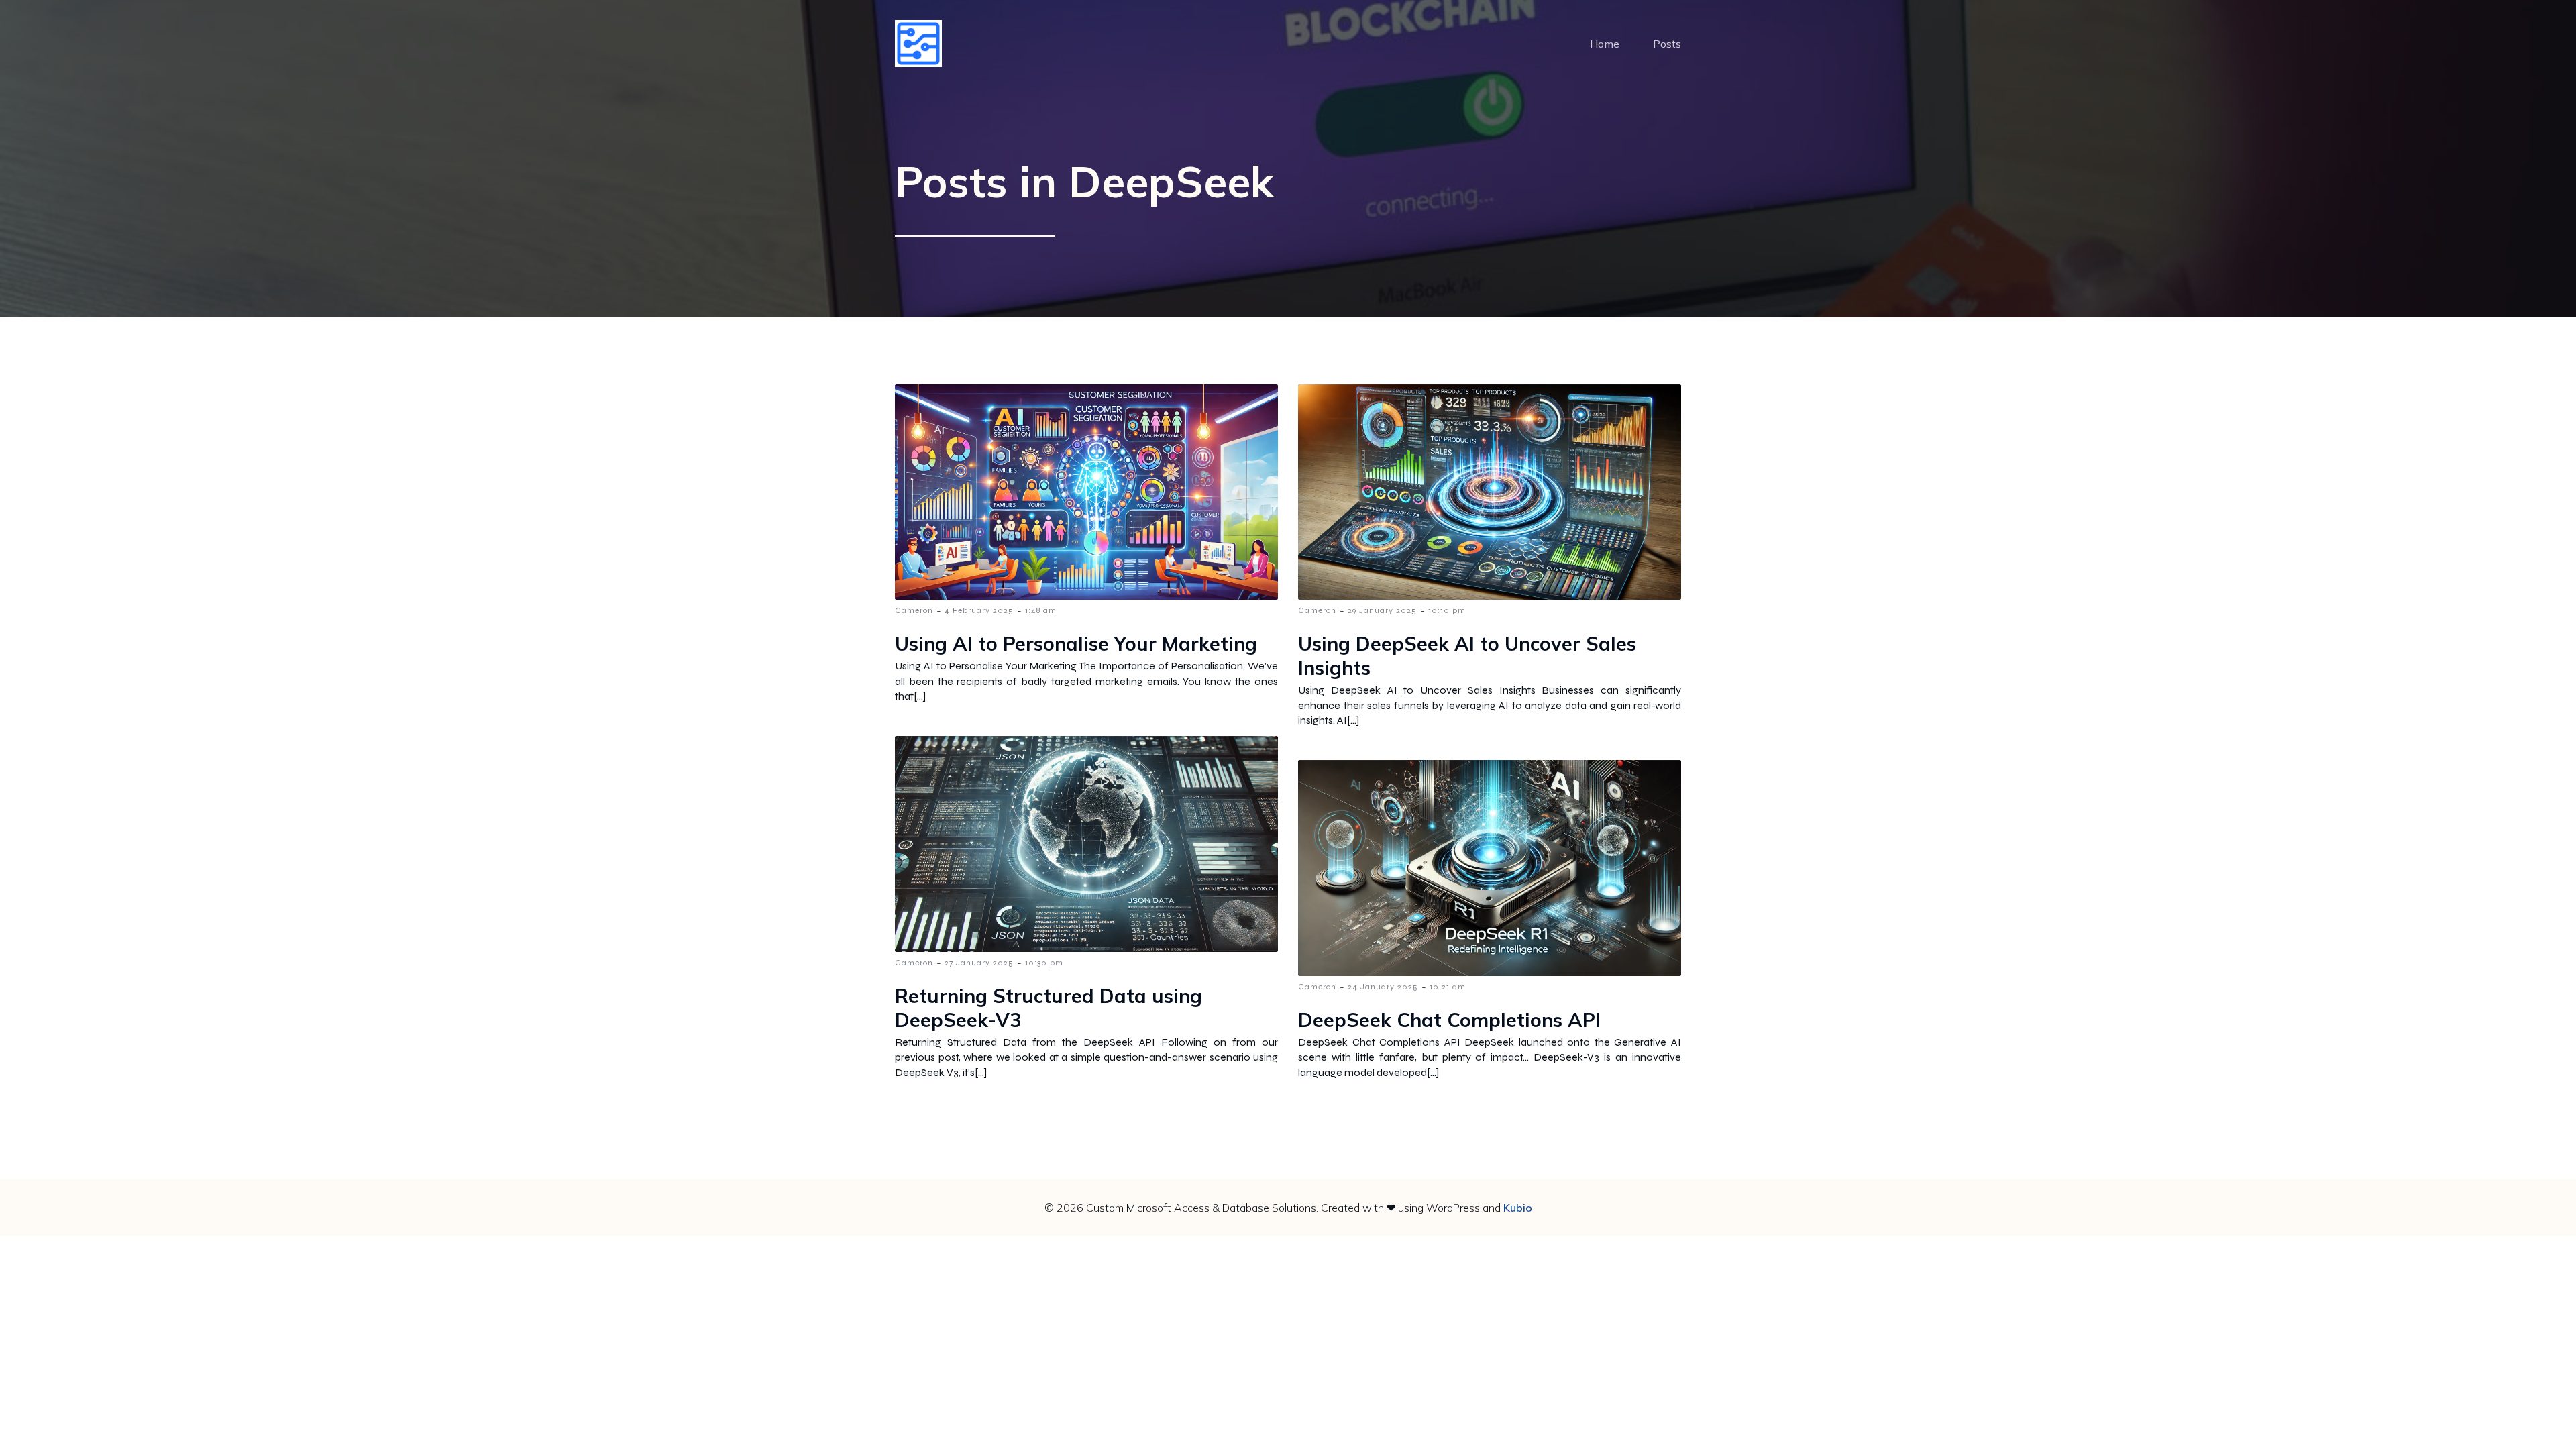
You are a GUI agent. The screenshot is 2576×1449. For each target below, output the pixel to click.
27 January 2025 (979, 963)
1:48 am (1041, 610)
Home (1605, 44)
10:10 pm (1447, 610)
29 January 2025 (1382, 610)
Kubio (1518, 1207)
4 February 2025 (979, 610)
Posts (1667, 44)
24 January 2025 (1383, 987)
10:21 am (1448, 987)
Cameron (914, 610)
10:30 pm (1044, 963)
